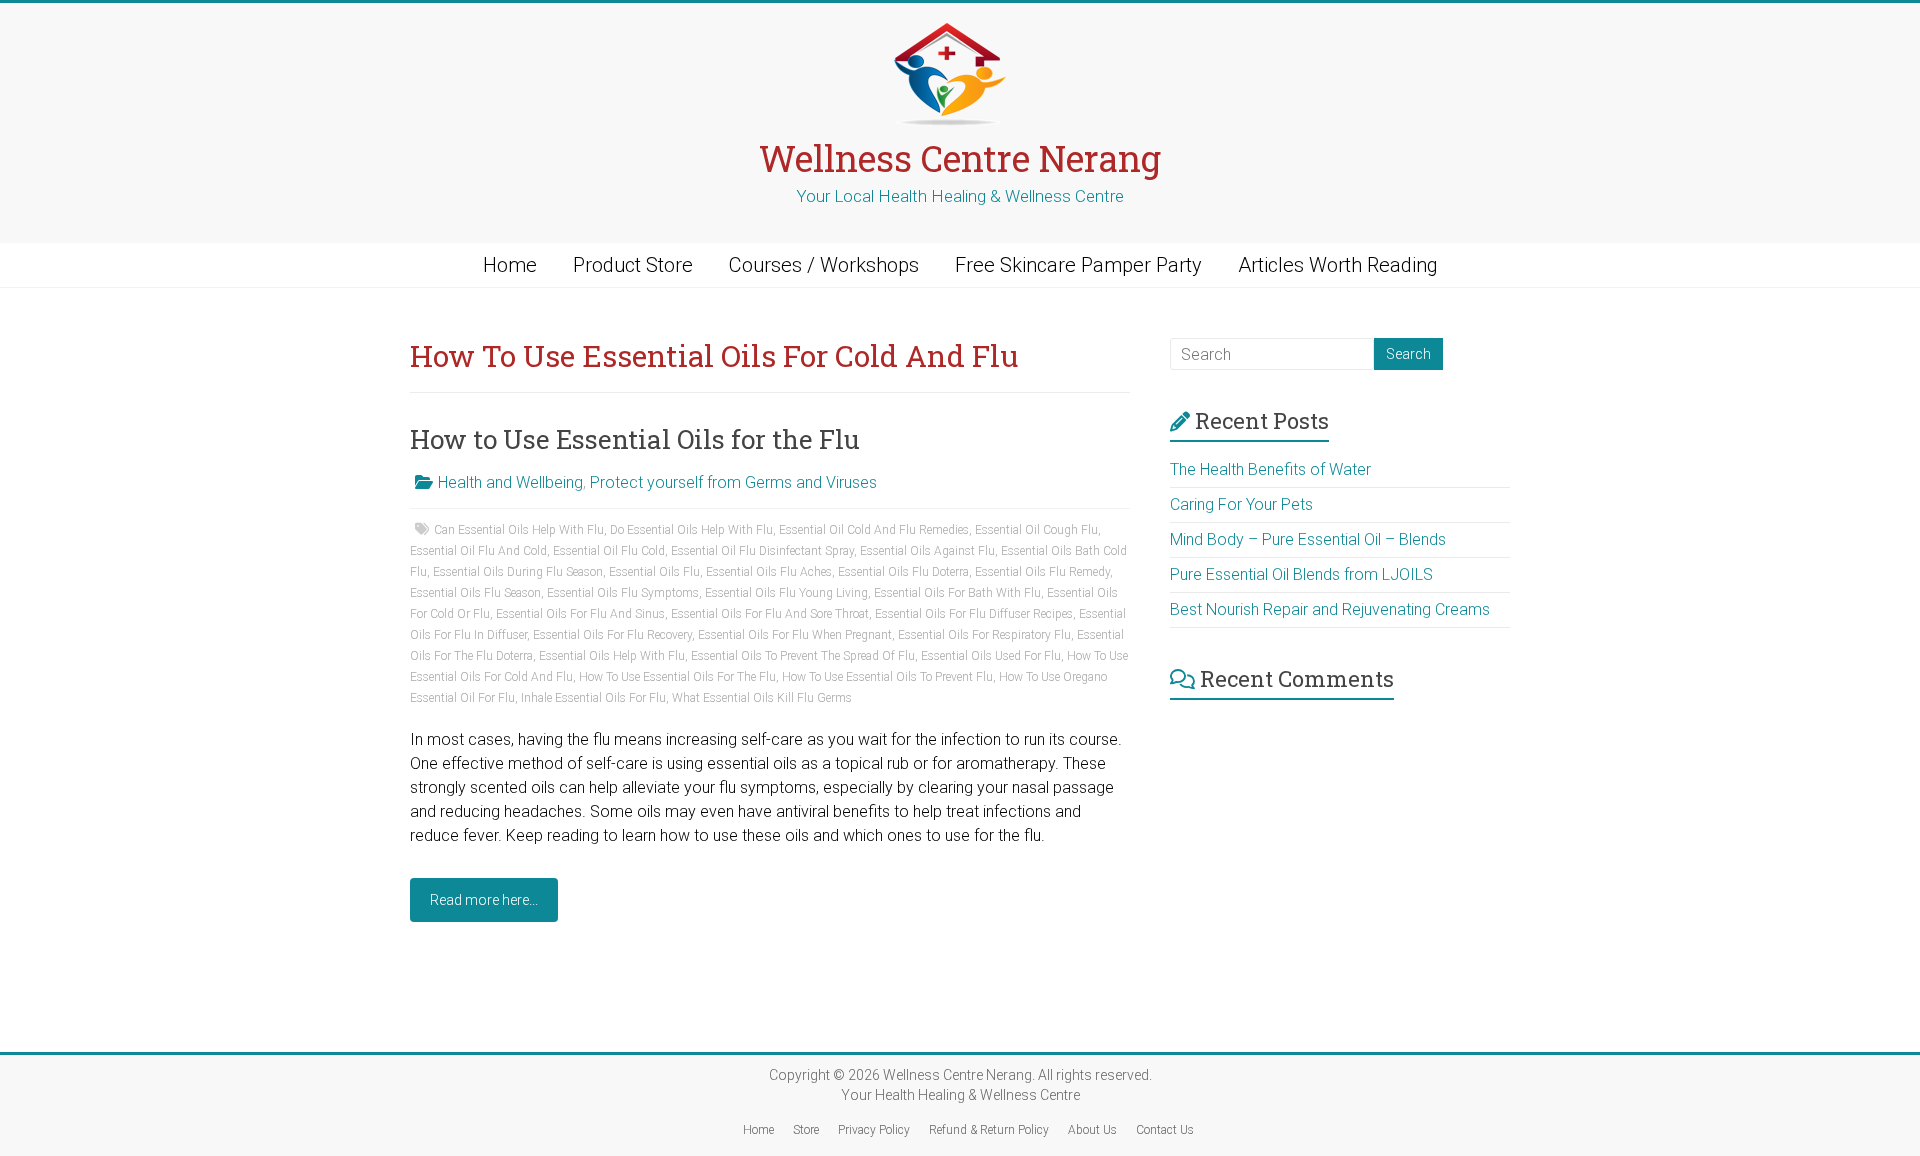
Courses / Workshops (824, 265)
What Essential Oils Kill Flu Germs (762, 698)
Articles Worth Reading (1338, 265)
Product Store (633, 265)
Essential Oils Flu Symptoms (623, 593)
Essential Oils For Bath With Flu (957, 593)
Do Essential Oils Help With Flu (691, 530)
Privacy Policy (874, 1130)
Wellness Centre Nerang (960, 158)
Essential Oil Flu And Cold (478, 551)
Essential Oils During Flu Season (518, 572)
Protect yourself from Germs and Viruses (733, 482)
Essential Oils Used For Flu (991, 656)
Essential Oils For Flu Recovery (612, 635)
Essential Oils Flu (654, 572)
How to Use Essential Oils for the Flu (635, 439)
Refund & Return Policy (989, 1130)
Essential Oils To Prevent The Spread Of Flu (803, 656)
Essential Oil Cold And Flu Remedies (874, 530)
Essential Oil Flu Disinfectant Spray (762, 551)
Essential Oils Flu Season (475, 593)
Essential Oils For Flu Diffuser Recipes (974, 614)
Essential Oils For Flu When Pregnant (795, 635)
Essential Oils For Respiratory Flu (984, 635)
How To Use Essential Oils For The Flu (677, 677)
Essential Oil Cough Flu (1036, 530)
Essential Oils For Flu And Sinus (580, 614)
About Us (1092, 1130)
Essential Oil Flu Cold (609, 551)
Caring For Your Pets (1241, 504)
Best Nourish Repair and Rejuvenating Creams (1330, 609)
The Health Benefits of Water (1270, 469)
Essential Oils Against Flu (927, 551)
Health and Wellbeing (510, 482)
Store (806, 1130)
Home (510, 265)
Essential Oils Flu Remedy (1042, 572)
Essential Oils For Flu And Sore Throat (770, 614)
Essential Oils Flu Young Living (786, 593)
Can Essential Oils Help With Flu (519, 530)
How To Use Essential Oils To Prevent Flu (887, 677)
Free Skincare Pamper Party (1078, 265)
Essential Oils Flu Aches (769, 572)
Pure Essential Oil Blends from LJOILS (1301, 574)
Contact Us (1165, 1130)
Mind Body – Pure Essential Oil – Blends (1308, 539)
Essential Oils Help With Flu (612, 656)
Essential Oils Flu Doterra (903, 572)
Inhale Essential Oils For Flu (593, 698)
